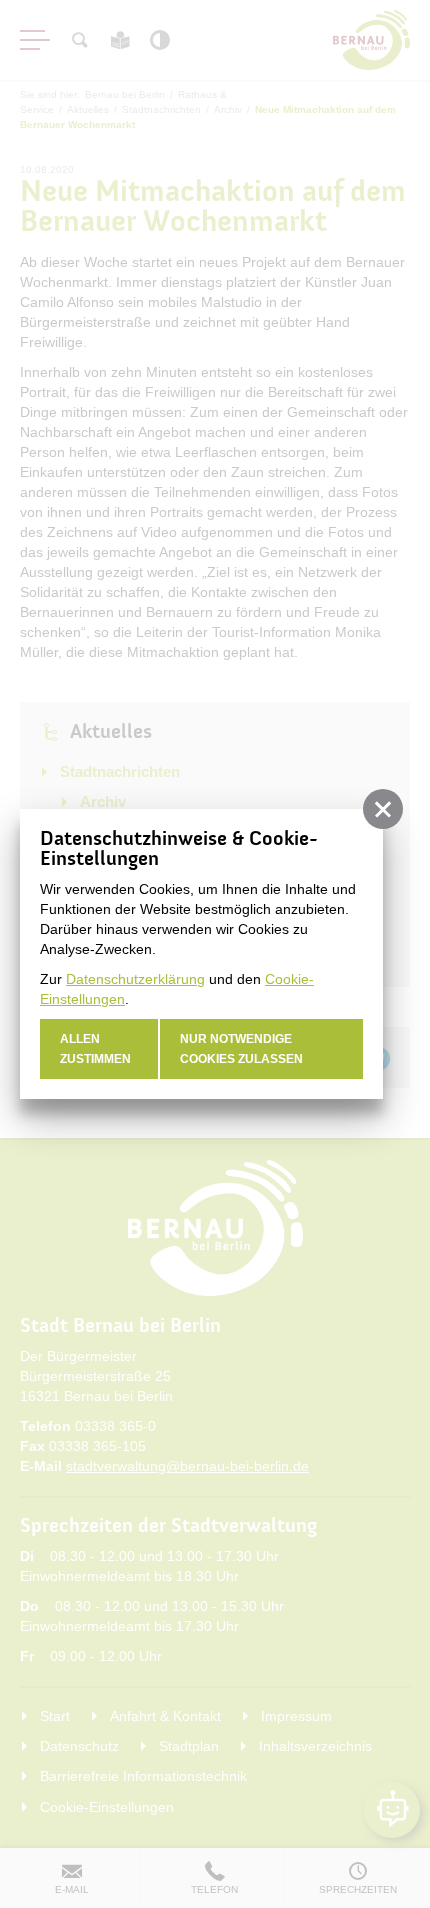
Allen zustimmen (95, 1049)
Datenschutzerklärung (135, 979)
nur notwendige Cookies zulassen (241, 1049)
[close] (383, 809)
